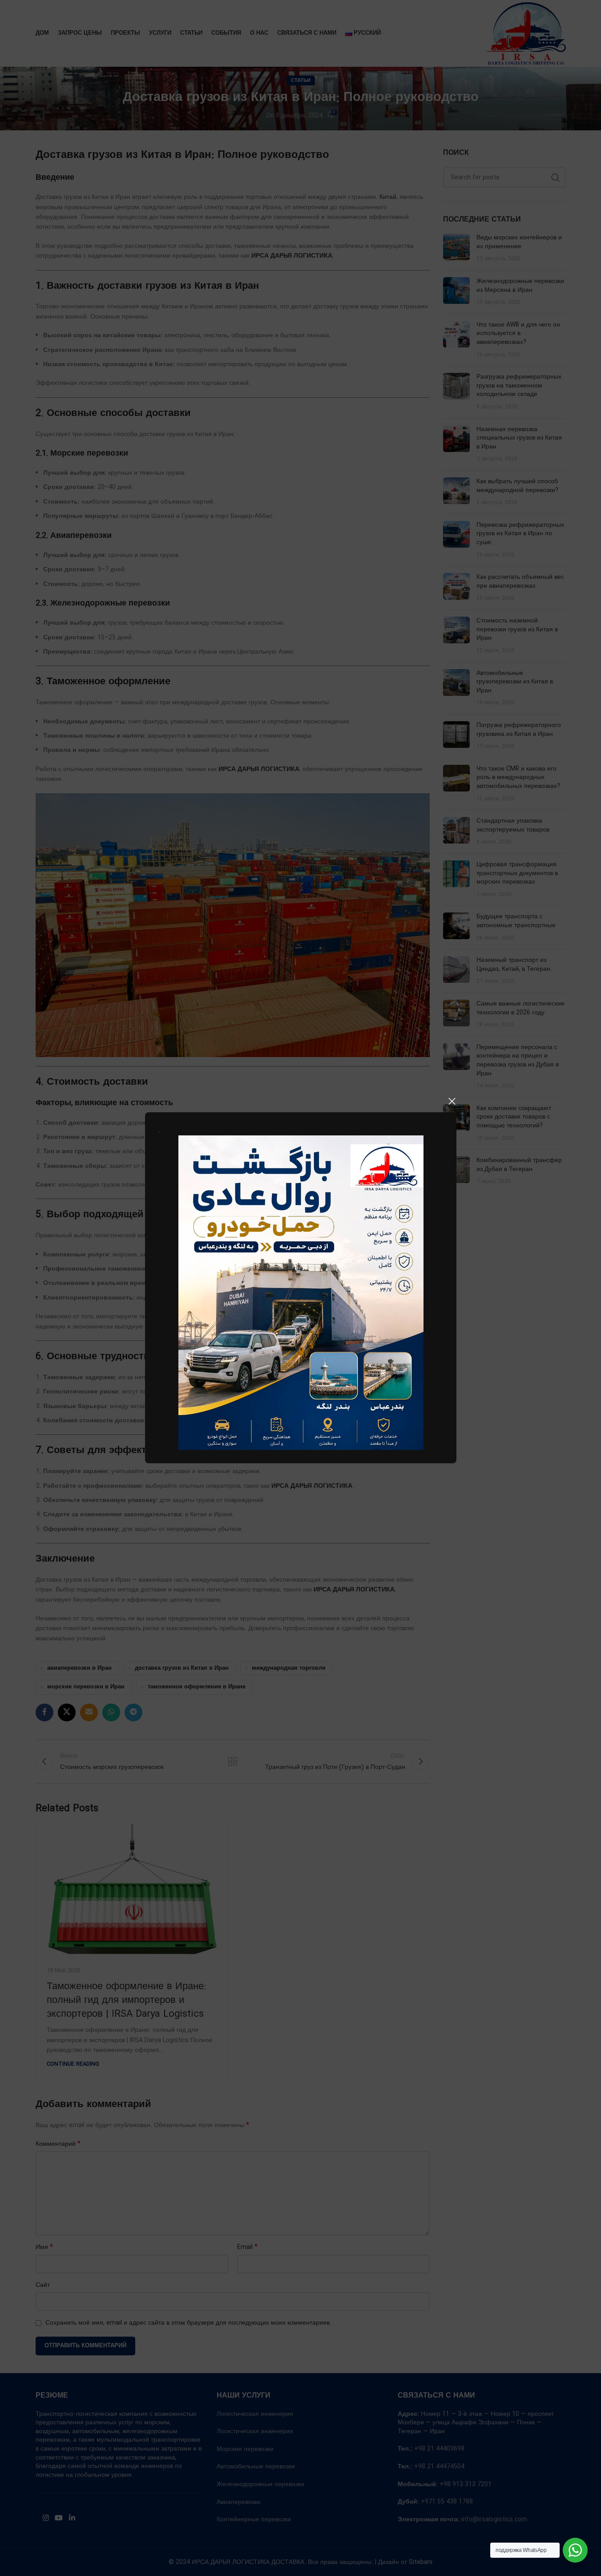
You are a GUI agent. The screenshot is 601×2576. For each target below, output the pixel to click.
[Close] (452, 1101)
